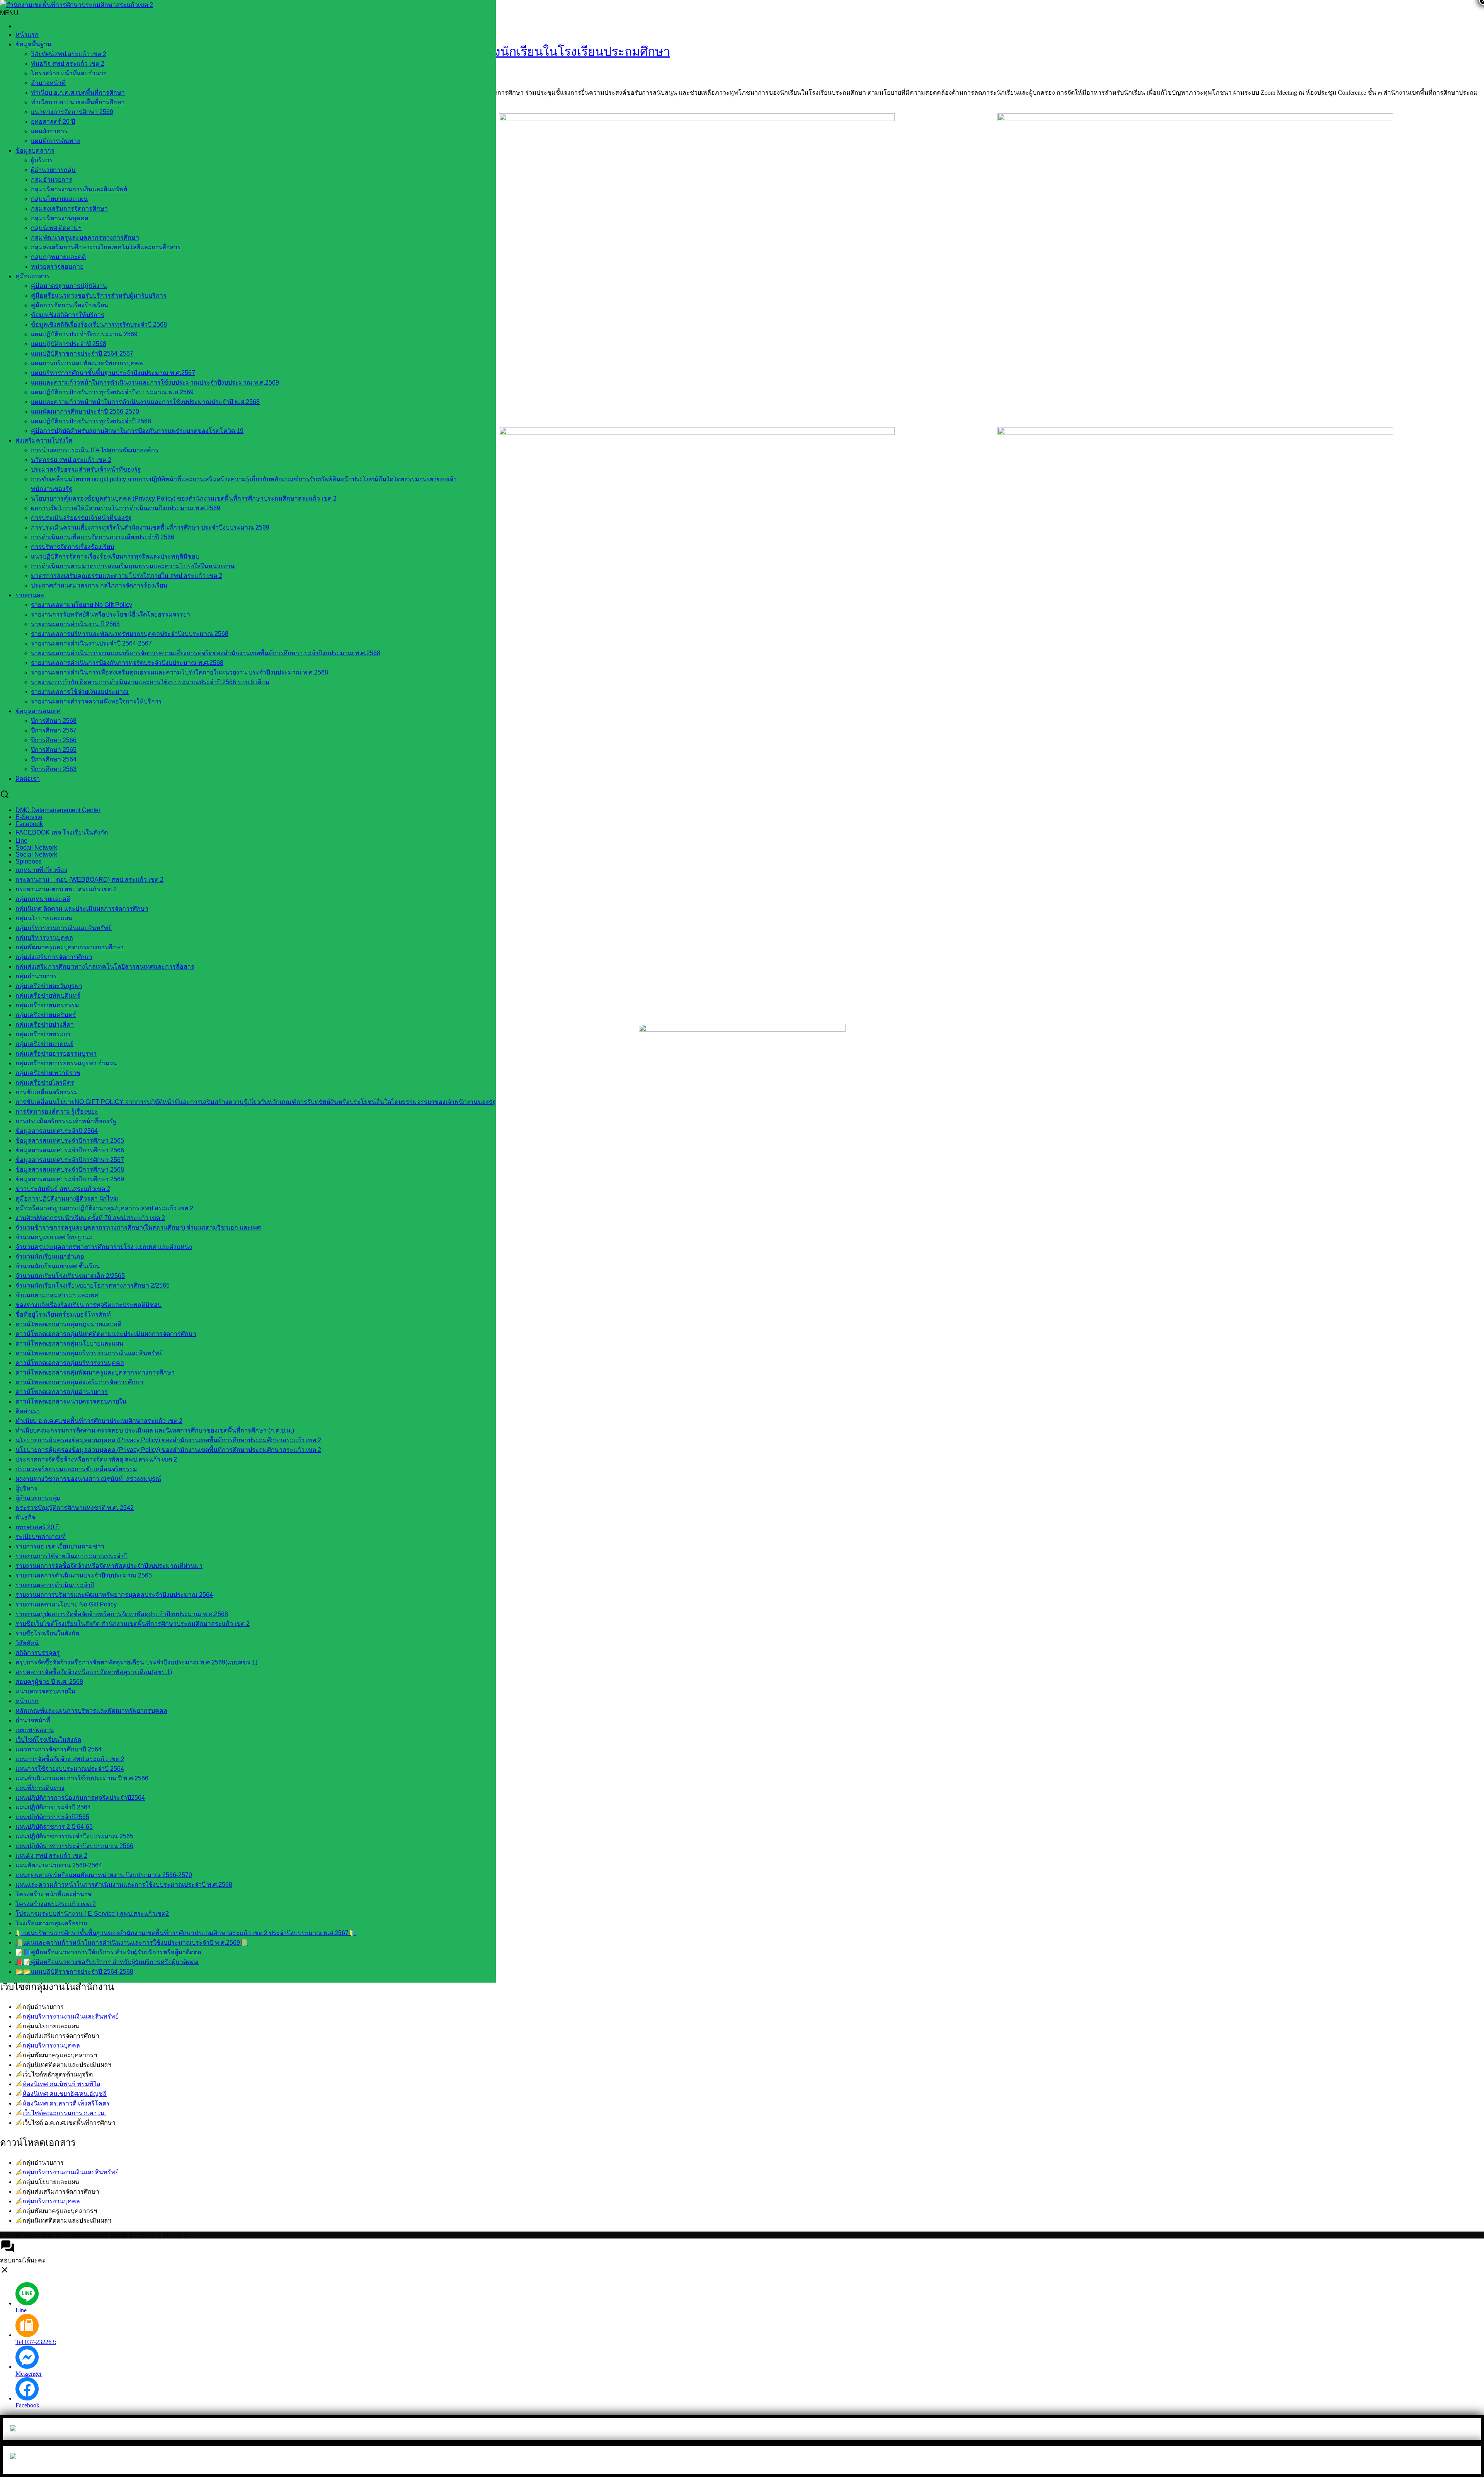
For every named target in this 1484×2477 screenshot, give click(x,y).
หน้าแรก (27, 35)
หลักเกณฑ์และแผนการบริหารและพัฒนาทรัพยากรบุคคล (91, 1711)
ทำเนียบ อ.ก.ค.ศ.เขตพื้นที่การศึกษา (78, 93)
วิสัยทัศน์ (27, 1643)
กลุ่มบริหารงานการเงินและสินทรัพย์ (79, 189)
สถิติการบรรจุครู (38, 1653)
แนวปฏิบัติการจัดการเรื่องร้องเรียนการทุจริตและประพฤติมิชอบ (115, 556)
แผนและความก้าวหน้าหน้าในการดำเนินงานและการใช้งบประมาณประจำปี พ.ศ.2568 (145, 402)
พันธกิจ (25, 1517)
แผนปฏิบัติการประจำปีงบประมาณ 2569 (84, 334)
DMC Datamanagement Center (58, 810)
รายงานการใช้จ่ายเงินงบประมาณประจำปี (71, 1556)
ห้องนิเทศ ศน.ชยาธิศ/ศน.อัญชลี (65, 2094)
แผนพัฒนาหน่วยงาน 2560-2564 (59, 1865)
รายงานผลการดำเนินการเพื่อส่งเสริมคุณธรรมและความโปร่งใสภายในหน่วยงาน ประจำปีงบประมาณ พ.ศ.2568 (180, 672)
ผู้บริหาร (42, 160)
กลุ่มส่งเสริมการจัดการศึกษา (69, 209)
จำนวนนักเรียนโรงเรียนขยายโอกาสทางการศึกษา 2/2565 (93, 1285)
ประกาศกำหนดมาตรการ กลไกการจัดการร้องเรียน (99, 585)
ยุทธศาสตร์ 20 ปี (53, 122)
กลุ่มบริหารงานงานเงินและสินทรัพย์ (71, 2016)
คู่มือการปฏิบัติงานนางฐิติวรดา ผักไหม (67, 1198)
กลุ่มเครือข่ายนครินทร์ (46, 1015)
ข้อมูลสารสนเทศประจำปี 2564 (57, 1131)
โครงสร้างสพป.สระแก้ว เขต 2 (56, 1904)
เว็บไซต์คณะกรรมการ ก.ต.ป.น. (64, 2113)
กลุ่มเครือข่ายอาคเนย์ (44, 1044)
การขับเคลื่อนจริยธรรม (47, 1092)
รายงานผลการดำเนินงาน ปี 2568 (75, 624)
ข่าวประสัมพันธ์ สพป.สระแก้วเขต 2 (63, 1189)
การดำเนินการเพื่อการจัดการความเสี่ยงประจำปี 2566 (103, 537)
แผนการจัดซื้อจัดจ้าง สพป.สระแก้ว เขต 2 (70, 1759)
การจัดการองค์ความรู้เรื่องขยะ (57, 1112)
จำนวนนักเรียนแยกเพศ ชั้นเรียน (58, 1266)
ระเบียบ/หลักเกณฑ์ (41, 1537)
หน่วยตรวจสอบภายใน (45, 1691)
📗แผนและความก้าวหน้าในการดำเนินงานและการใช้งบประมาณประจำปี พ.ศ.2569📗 (132, 1943)
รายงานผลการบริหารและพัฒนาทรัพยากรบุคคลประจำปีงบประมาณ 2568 (130, 634)
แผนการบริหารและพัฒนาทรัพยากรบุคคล (87, 363)
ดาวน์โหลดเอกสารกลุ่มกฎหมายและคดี (68, 1324)
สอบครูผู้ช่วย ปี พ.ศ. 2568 (49, 1682)
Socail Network (36, 848)
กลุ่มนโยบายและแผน (59, 199)
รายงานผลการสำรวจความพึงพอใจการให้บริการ (96, 701)
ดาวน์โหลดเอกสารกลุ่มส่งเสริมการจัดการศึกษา (79, 1382)
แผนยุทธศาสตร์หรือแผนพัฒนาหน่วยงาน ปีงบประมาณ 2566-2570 (104, 1875)
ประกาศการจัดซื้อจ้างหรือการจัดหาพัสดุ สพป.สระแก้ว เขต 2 (96, 1459)
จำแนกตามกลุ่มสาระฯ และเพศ (57, 1295)
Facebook (29, 824)
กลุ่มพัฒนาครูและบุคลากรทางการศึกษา (85, 238)
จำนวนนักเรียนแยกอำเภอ (50, 1256)
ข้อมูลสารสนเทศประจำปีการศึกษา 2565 (70, 1141)
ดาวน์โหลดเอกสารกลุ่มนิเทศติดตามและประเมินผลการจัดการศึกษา (106, 1334)
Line (21, 841)
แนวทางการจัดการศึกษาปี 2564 (59, 1749)
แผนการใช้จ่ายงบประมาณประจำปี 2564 (70, 1769)
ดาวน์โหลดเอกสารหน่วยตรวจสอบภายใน (71, 1401)
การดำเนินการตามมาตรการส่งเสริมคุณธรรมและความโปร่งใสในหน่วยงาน (133, 566)
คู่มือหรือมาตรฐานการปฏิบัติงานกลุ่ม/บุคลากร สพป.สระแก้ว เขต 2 (104, 1208)
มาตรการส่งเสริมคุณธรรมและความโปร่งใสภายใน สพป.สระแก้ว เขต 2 (127, 576)
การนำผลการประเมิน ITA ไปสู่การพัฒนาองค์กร (95, 450)
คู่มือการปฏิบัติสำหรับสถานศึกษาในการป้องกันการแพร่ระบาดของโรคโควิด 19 (137, 431)
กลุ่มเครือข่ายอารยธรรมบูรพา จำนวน (66, 1063)
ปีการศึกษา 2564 (54, 759)
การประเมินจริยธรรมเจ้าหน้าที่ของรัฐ (81, 518)
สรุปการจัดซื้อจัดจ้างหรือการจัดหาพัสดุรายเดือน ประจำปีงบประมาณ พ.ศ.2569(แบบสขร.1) (136, 1662)
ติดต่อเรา (28, 779)
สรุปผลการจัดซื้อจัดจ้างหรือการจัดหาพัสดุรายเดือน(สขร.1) (94, 1672)
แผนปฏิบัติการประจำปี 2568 (69, 344)
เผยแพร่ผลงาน (35, 1730)
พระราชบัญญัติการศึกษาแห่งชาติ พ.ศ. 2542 (75, 1508)
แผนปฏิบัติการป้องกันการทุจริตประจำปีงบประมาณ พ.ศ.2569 (112, 392)
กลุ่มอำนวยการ (52, 180)
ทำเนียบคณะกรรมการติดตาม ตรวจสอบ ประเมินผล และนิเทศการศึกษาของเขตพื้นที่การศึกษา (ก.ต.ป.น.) (155, 1430)
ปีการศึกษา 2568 (54, 721)
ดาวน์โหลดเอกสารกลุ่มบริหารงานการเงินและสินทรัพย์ (89, 1353)
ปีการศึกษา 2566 (54, 740)
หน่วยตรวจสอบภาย (57, 267)
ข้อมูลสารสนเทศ (38, 711)
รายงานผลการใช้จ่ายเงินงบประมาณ (80, 692)
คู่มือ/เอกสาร (33, 276)
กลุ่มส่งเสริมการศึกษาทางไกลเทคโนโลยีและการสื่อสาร (106, 247)
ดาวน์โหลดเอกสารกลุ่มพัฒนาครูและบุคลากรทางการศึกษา (95, 1372)
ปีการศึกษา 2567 (54, 730)
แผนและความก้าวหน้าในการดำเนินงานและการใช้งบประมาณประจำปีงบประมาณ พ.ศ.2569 (155, 382)
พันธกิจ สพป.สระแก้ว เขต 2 (68, 64)
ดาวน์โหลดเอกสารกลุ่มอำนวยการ (62, 1392)
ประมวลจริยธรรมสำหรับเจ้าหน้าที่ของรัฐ (86, 469)
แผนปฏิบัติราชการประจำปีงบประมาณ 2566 (74, 1846)
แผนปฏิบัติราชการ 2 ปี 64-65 (54, 1827)
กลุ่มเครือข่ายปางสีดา (45, 1025)
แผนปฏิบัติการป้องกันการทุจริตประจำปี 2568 (91, 421)
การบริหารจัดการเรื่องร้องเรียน (73, 547)
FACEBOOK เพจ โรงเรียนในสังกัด (62, 832)
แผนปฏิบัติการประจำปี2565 (52, 1817)
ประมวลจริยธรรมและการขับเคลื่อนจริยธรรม (76, 1469)
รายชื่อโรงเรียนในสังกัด (47, 1633)
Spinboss (28, 861)
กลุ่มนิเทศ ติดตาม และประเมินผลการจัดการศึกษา (82, 909)
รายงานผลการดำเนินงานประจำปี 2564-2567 (91, 643)
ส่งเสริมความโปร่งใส (44, 440)
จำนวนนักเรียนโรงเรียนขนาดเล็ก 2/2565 (70, 1276)
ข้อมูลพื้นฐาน (33, 44)
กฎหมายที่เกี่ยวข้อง (41, 870)
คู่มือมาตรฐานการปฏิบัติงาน (69, 286)
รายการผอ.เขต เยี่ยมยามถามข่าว (60, 1546)
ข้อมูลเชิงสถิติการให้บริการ (68, 315)
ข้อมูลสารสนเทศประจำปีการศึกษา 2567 (70, 1160)
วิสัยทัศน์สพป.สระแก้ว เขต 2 (69, 54)
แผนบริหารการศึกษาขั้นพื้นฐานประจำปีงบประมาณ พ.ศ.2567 (113, 373)
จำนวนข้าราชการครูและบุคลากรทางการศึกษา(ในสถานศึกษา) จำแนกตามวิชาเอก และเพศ (138, 1227)
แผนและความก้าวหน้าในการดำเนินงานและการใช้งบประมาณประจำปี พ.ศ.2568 (124, 1885)
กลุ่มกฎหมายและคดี (43, 899)
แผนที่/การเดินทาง (55, 141)
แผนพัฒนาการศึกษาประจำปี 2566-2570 (85, 411)
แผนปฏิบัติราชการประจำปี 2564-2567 (82, 353)
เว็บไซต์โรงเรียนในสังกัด (48, 1740)
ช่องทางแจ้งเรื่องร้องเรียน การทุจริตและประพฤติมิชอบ (88, 1305)
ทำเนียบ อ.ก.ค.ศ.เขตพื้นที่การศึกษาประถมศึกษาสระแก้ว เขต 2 (99, 1421)
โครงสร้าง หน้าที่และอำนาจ (69, 73)
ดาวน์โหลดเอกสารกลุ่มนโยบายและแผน (69, 1343)
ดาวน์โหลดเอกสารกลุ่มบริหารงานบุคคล (70, 1363)
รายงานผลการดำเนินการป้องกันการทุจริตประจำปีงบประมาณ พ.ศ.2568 (127, 663)
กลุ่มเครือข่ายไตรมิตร (45, 1083)
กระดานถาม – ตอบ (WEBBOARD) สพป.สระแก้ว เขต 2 (89, 880)
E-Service (29, 817)
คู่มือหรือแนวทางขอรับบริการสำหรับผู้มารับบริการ (99, 296)
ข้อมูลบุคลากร (35, 151)
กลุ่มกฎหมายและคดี (58, 257)
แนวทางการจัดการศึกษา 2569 (72, 112)
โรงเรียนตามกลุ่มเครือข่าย (51, 1923)
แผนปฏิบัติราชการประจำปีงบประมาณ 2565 (74, 1836)
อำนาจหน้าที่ (48, 83)
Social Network (36, 854)
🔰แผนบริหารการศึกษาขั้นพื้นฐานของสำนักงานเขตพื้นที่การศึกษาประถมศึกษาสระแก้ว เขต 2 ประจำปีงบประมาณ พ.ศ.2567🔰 (186, 1933)
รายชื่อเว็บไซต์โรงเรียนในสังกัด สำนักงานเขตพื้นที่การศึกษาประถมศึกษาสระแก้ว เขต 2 (133, 1624)
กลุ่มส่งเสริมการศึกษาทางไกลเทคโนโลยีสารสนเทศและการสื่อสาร (105, 967)
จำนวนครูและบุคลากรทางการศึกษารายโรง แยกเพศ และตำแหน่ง (104, 1247)
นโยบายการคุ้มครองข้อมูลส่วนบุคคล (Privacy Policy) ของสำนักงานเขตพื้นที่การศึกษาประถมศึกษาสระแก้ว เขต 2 (184, 498)
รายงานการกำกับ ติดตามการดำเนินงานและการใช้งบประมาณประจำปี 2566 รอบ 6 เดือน (150, 682)
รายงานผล (30, 595)
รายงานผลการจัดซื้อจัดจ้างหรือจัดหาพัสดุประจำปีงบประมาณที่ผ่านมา (109, 1566)
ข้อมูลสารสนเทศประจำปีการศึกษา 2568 (70, 1170)
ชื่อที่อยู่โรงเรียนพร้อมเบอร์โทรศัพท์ (63, 1314)
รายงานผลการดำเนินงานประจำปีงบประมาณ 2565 (84, 1575)
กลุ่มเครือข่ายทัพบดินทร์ (48, 996)
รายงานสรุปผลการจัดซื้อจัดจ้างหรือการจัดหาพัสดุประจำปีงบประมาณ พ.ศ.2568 (122, 1614)
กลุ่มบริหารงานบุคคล (51, 2045)
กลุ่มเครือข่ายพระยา (43, 1034)
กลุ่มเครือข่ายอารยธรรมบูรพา (56, 1054)
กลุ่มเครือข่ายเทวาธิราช (48, 1073)
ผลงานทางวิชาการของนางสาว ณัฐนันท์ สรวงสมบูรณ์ (88, 1479)
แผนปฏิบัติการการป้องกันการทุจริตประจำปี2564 (80, 1798)
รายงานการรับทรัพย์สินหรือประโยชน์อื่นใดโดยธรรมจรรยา (111, 614)
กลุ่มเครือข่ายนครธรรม (47, 1005)
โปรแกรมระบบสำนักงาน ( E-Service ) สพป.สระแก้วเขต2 (92, 1914)
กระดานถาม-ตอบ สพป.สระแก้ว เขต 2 (66, 889)
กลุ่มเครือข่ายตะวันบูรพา (49, 986)
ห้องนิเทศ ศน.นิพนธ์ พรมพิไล (61, 2084)
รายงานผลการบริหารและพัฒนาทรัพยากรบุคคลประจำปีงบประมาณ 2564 (114, 1595)
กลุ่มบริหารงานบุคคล (60, 218)
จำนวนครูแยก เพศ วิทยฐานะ (54, 1237)
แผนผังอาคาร (49, 131)
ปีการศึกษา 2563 (54, 769)
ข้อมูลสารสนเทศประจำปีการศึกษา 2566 (70, 1150)
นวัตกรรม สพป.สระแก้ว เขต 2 (71, 460)
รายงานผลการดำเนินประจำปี (55, 1585)
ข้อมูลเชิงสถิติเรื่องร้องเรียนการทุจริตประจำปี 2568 (99, 325)
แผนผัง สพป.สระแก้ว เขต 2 (51, 1856)
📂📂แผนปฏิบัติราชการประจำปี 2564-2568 (74, 1972)
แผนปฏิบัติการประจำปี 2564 (53, 1807)
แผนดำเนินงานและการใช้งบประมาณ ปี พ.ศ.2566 (82, 1778)
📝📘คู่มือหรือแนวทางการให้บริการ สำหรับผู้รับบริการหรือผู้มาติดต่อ (108, 1952)
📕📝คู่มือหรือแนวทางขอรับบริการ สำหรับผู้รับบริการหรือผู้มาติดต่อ (107, 1962)
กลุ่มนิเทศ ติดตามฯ (56, 228)
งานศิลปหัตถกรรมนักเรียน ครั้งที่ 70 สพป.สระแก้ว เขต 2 (90, 1218)
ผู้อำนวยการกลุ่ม (53, 170)
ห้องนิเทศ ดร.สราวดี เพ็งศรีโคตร (66, 2103)
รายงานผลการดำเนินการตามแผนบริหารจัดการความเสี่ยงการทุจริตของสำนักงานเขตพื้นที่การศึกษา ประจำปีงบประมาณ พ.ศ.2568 (206, 653)
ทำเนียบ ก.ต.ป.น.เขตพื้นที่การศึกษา (78, 102)
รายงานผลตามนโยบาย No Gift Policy (82, 605)
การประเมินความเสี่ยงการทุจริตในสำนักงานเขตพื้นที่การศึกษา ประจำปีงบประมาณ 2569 (150, 527)
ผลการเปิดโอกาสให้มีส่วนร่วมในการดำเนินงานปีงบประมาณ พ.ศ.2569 (126, 508)
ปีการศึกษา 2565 (54, 750)
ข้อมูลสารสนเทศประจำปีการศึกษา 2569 (70, 1179)
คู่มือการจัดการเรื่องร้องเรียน (70, 305)
